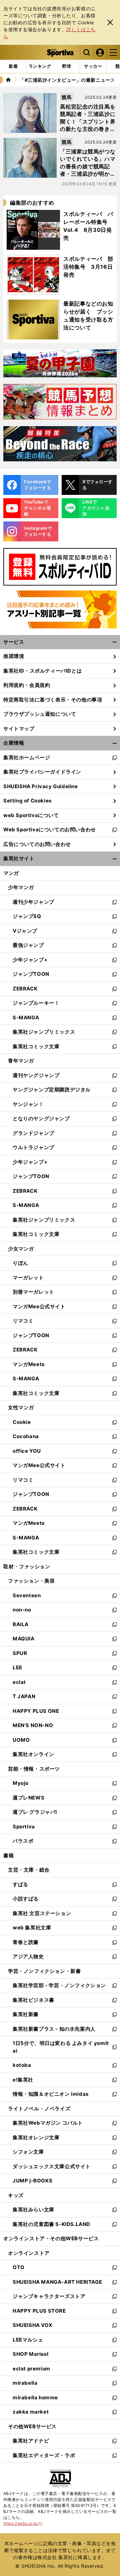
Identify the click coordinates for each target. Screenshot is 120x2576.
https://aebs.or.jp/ (23, 2523)
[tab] (66, 66)
